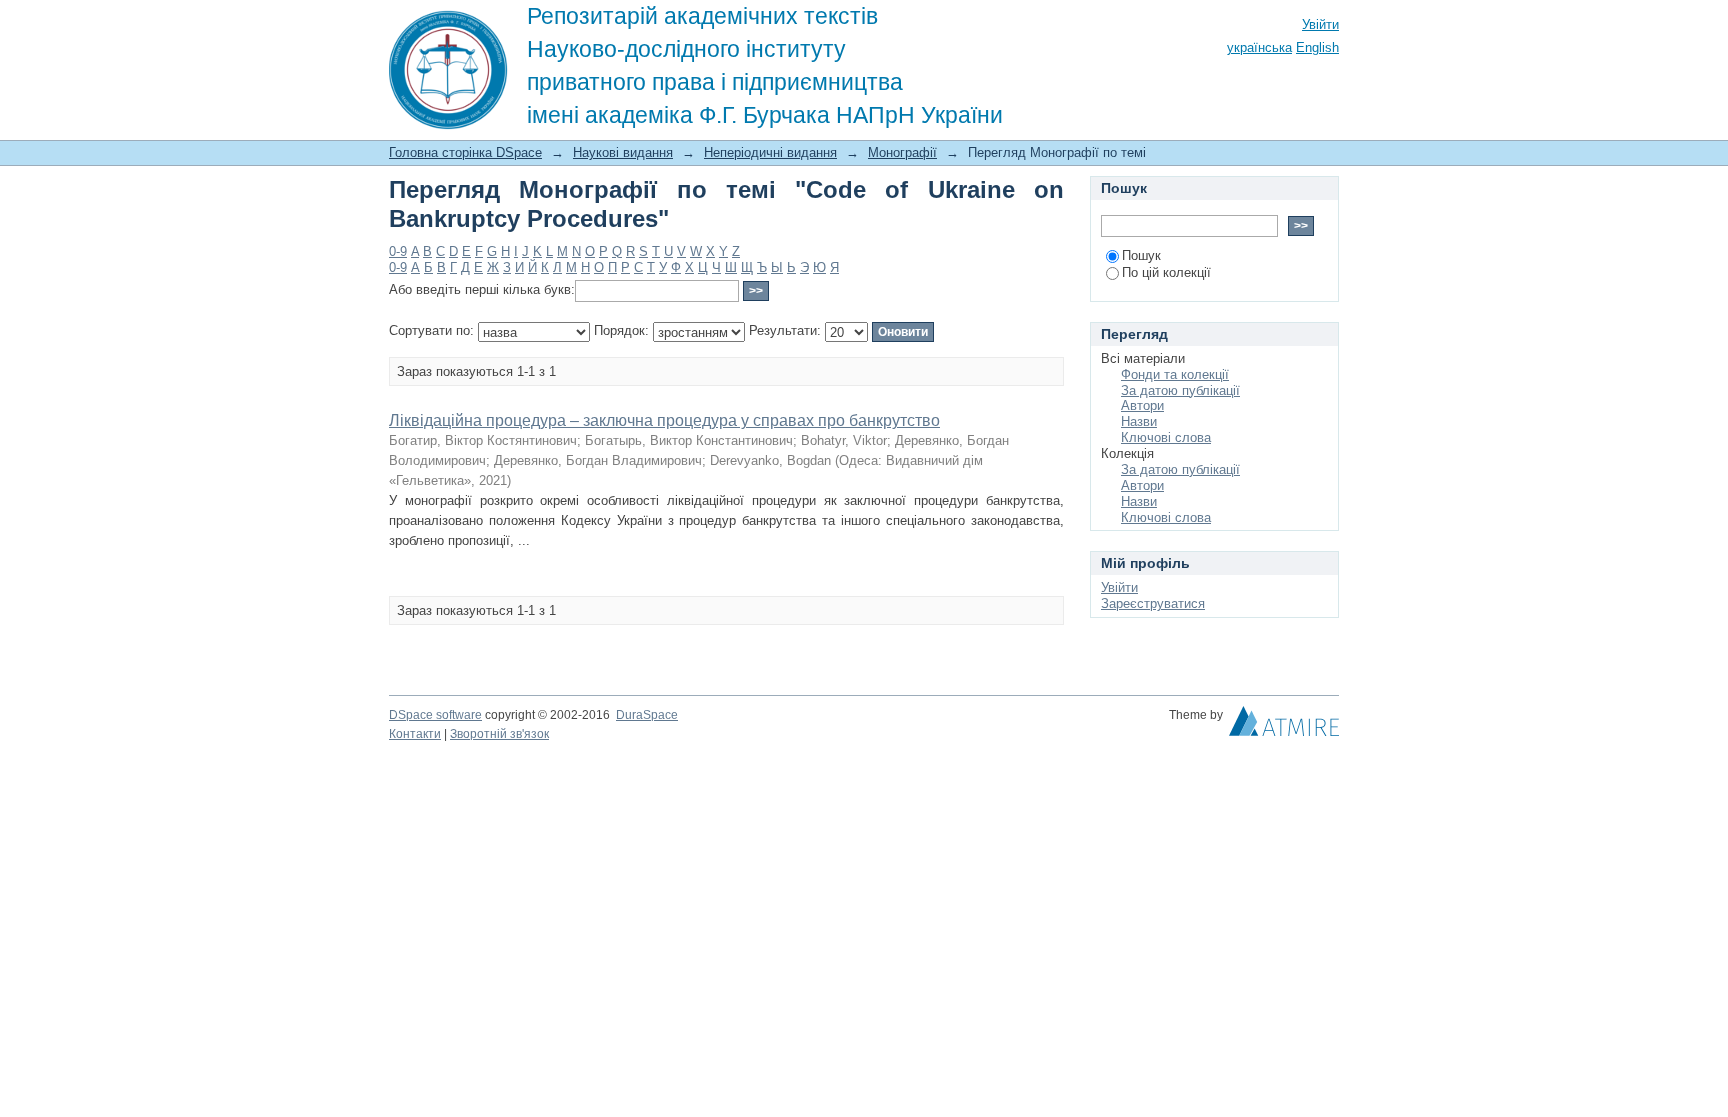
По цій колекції (1166, 272)
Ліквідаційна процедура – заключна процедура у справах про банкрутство (664, 420)
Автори (1142, 405)
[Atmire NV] (1284, 726)
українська (1259, 47)
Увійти (1320, 24)
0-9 (398, 251)
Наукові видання (623, 152)
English (1317, 47)
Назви (1139, 421)
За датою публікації (1180, 390)
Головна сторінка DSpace (465, 152)
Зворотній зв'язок (499, 734)
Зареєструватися (1153, 603)
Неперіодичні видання (770, 152)
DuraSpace (647, 715)
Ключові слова (1166, 437)
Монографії (902, 152)
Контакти (415, 734)
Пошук (1141, 255)
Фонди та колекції (1175, 374)
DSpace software (435, 715)
